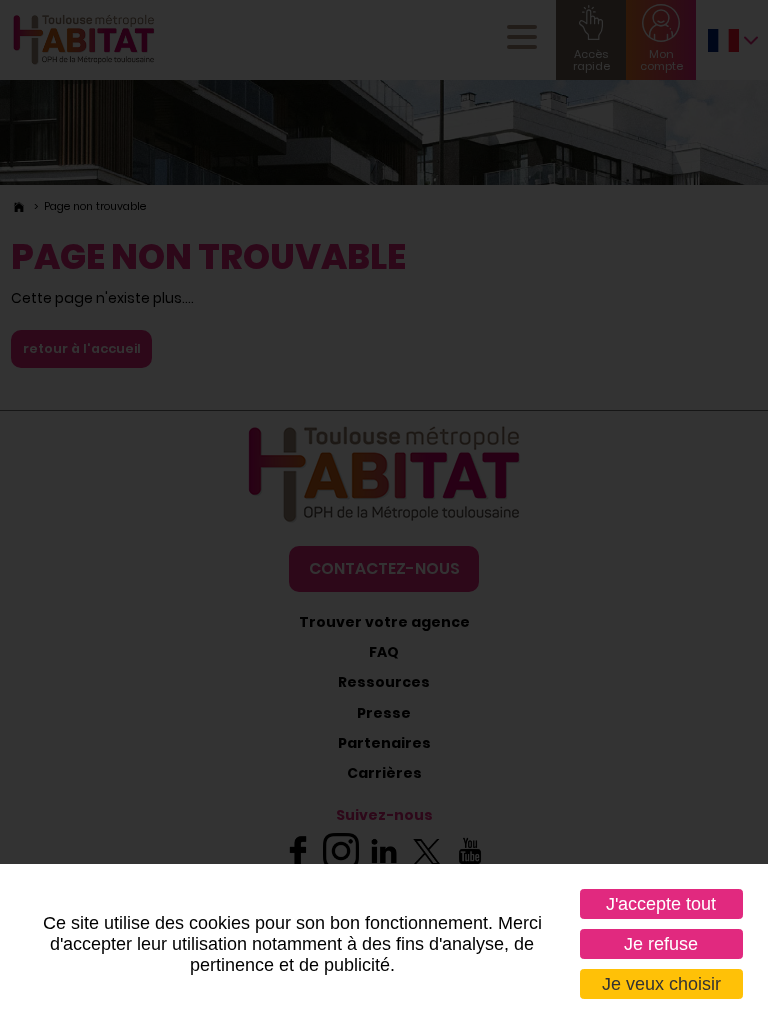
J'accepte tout (661, 904)
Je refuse (661, 944)
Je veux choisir (661, 984)
